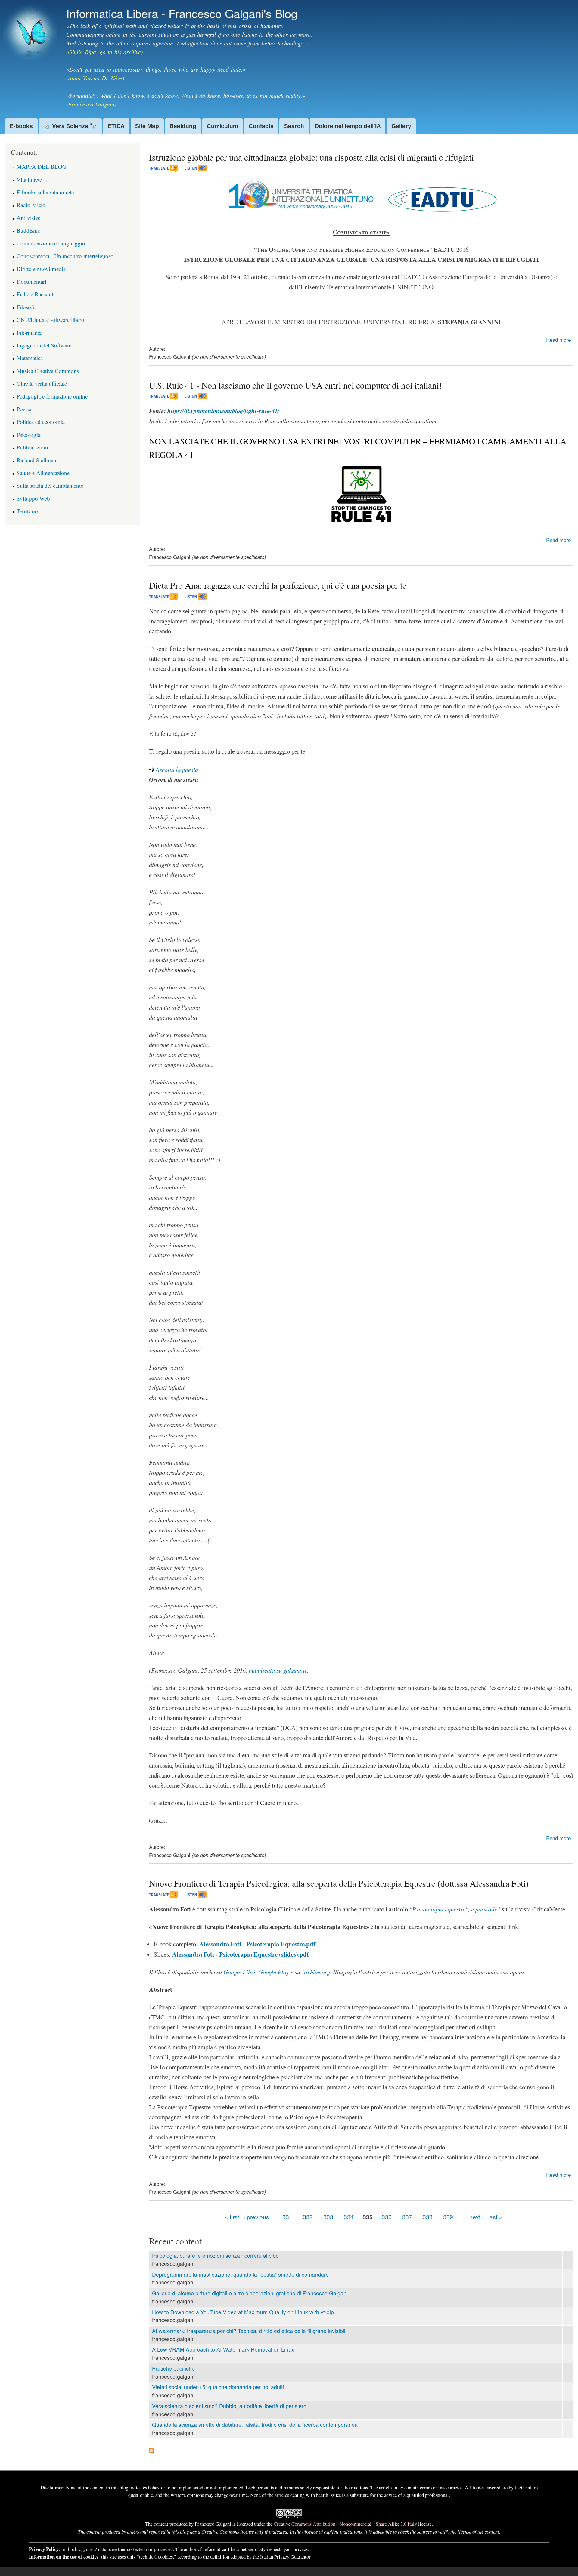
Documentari (31, 281)
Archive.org (316, 1972)
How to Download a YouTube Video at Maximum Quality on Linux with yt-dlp (243, 2312)
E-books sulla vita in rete (45, 192)
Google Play (274, 1972)
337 (407, 2217)
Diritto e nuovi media (41, 269)
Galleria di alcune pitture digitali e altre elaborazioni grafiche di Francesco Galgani (250, 2293)
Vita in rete (29, 179)
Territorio (27, 511)
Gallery (401, 126)
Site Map (147, 126)
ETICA (116, 126)
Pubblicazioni (32, 447)
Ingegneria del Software (44, 345)
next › (477, 2217)
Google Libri (239, 1972)
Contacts (261, 126)
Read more (558, 339)
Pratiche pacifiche (173, 2368)
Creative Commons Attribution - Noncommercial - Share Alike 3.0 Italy (345, 2524)
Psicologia (28, 435)
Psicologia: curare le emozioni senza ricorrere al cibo (215, 2255)
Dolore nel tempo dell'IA (348, 126)
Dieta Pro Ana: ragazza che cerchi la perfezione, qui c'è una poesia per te (278, 585)
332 (308, 2217)
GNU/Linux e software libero (50, 320)
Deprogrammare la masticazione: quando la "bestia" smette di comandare (240, 2274)
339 (448, 2217)
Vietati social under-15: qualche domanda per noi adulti (218, 2387)
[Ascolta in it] (192, 170)
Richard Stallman (36, 460)
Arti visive (28, 218)
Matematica (30, 358)
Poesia (24, 409)
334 (349, 2217)
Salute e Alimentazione (43, 473)
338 (428, 2217)
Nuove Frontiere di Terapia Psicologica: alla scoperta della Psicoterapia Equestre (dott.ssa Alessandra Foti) (339, 1883)
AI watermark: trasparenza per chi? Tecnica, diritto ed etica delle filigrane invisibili (249, 2331)
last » (495, 2217)
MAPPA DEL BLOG (42, 167)
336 (387, 2217)
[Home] (31, 35)
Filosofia (27, 307)
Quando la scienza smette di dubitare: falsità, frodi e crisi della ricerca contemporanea (255, 2425)
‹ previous (256, 2217)
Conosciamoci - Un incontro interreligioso (65, 256)
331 (287, 2217)
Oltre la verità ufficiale (42, 383)
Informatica (30, 333)
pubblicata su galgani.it (278, 1670)
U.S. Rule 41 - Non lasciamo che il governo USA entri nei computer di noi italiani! (295, 385)
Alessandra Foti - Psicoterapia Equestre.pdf (257, 1944)
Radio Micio (31, 205)
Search (294, 126)
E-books (21, 126)
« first (232, 2217)
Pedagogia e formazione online (52, 396)
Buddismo (29, 230)
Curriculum (222, 126)
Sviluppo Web (33, 498)
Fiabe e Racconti (36, 294)
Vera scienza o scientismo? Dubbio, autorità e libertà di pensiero (229, 2406)
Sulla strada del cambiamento (50, 485)
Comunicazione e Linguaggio (51, 243)
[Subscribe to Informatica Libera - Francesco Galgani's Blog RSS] (151, 2448)
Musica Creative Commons (48, 371)
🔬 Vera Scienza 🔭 (70, 126)
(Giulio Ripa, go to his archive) (104, 52)
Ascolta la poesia (177, 770)
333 (328, 2217)
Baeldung (183, 126)
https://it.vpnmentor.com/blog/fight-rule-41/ (223, 411)
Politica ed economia (40, 422)
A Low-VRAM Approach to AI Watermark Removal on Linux (223, 2349)
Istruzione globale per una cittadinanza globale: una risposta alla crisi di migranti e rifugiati (311, 157)
